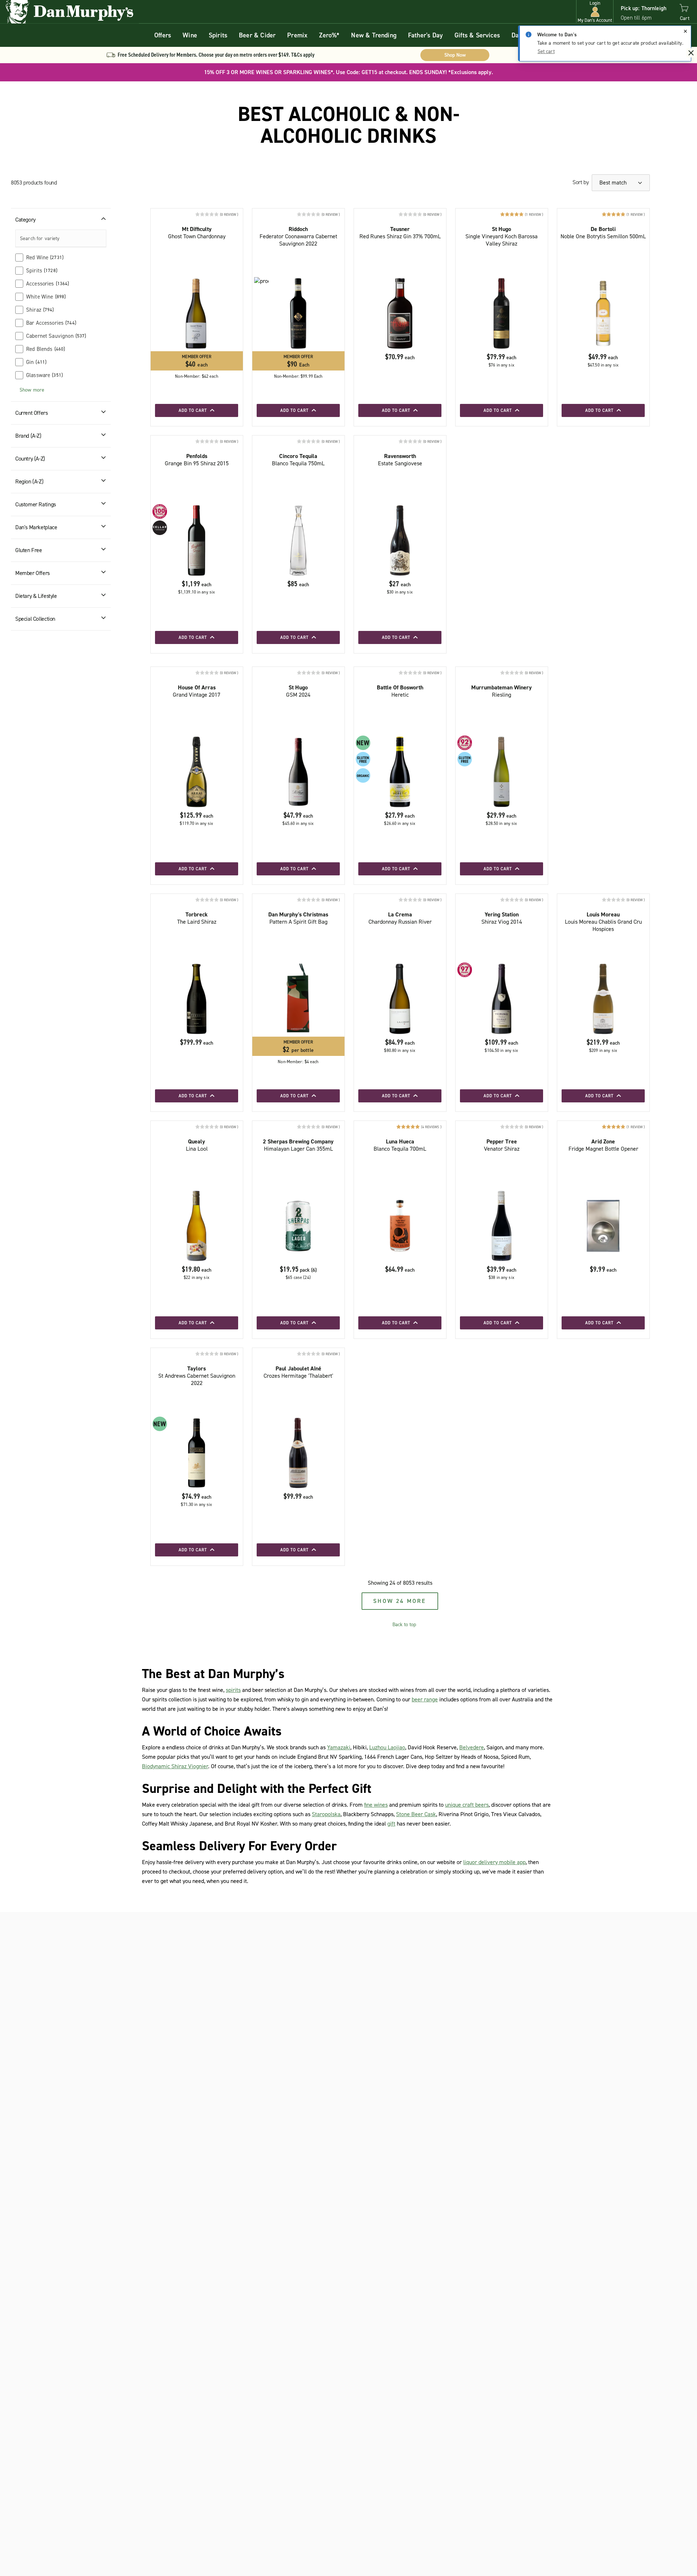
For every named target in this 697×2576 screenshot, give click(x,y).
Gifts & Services (477, 35)
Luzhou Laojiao (387, 1747)
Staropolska (326, 1814)
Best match (614, 183)
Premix (297, 35)
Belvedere (472, 1747)
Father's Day (425, 35)
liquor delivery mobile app (494, 1862)
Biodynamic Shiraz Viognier (175, 1766)
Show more (32, 390)
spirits (233, 1690)
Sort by (580, 182)
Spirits (218, 35)
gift (391, 1824)
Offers (163, 35)
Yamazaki (339, 1747)
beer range (425, 1699)
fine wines (376, 1805)
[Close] (685, 31)
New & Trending (374, 35)
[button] (595, 12)
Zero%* (329, 35)
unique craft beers (467, 1805)
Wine (190, 35)
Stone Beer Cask (416, 1814)
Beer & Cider (257, 35)
